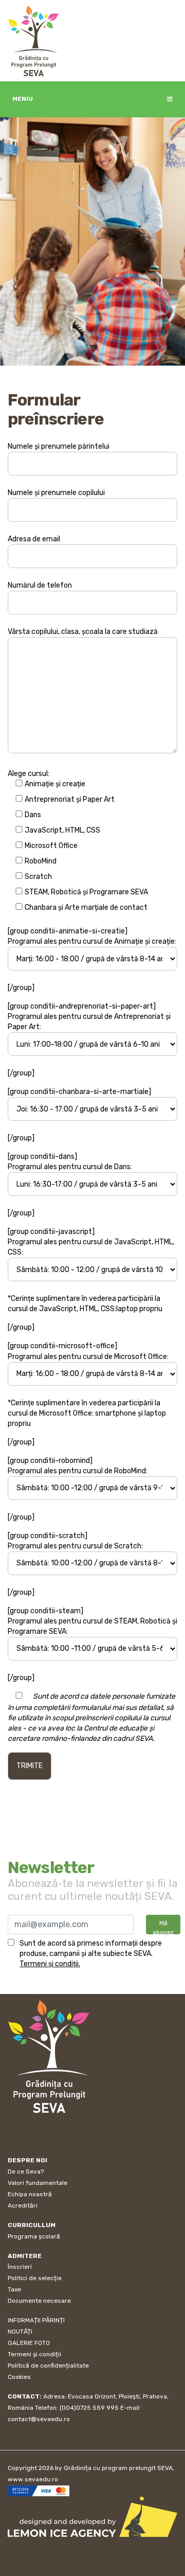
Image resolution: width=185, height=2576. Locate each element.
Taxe (14, 2289)
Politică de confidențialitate (48, 2366)
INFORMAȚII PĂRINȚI (36, 2320)
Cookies (19, 2377)
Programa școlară (34, 2236)
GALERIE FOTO (29, 2343)
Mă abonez (163, 1927)
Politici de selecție (35, 2278)
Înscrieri (20, 2267)
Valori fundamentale (38, 2183)
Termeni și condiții (34, 2354)
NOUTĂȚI (20, 2332)
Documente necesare (39, 2301)
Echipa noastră (30, 2194)
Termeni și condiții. (50, 1964)
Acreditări (23, 2206)
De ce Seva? (26, 2172)
